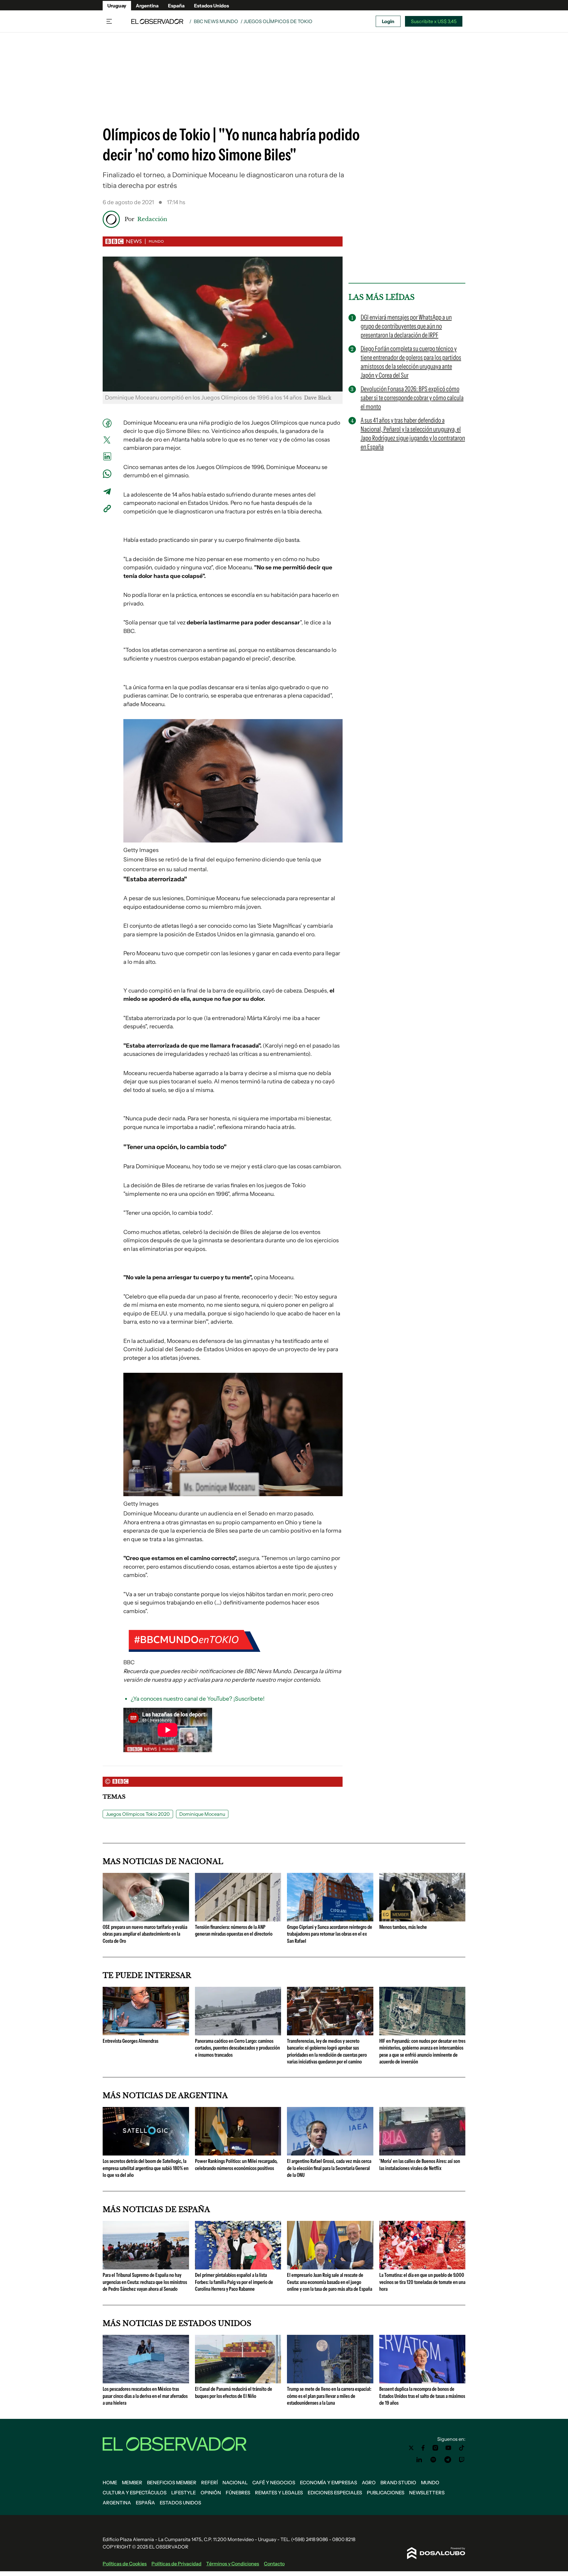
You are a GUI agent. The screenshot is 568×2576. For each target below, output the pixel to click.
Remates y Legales (279, 2493)
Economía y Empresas (329, 2482)
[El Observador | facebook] (423, 2448)
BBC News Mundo (216, 21)
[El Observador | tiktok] (462, 2448)
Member (132, 2482)
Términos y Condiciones (233, 2564)
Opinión (211, 2493)
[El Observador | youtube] (448, 2448)
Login (388, 21)
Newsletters (427, 2493)
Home (110, 2482)
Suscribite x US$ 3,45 (434, 21)
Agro (369, 2482)
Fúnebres (238, 2493)
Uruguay (117, 6)
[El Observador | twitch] (462, 2460)
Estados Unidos (212, 6)
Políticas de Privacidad (176, 2564)
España (176, 6)
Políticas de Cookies (125, 2564)
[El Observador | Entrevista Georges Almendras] (146, 2033)
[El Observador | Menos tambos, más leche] (422, 1919)
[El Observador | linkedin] (419, 2460)
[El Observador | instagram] (435, 2448)
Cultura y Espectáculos (135, 2493)
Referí (209, 2482)
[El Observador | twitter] (411, 2448)
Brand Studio (398, 2482)
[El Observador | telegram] (448, 2460)
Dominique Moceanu (202, 1814)
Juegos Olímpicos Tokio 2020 (138, 1814)
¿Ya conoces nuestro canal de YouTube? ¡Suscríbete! (198, 1699)
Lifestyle (184, 2493)
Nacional (235, 2482)
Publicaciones (386, 2493)
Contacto (274, 2564)
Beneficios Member (172, 2482)
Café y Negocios (274, 2482)
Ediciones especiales (335, 2493)
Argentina (147, 6)
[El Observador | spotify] (433, 2460)
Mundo (430, 2482)
